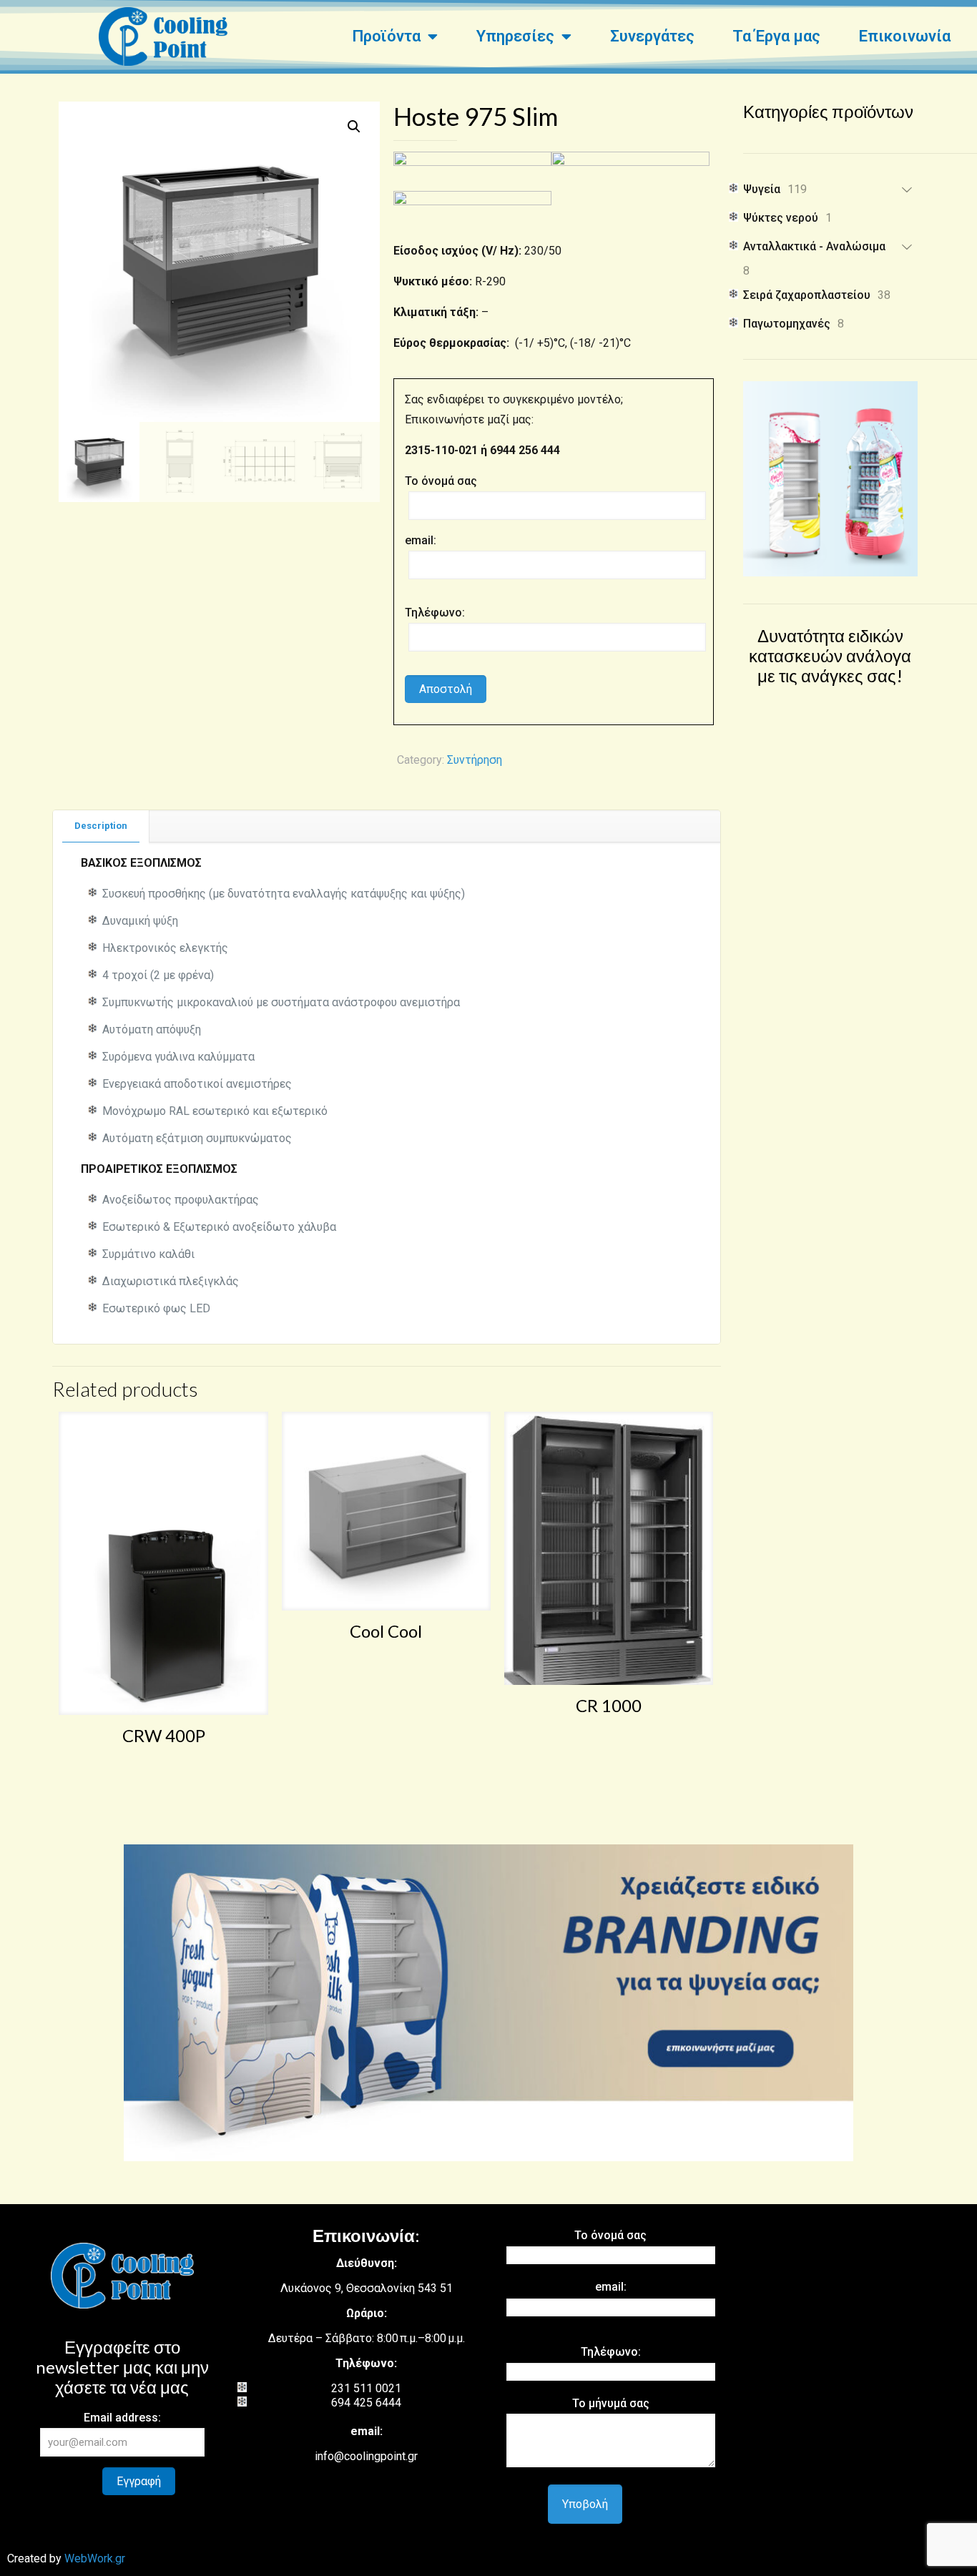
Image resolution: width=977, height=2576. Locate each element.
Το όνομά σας (441, 481)
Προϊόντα (386, 36)
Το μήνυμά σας (611, 2403)
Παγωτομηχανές (787, 324)
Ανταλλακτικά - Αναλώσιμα (814, 246)
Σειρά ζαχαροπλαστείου (807, 295)
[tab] (101, 826)
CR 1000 (609, 1705)
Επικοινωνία (905, 36)
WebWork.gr (95, 2558)
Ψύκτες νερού (781, 218)
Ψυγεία (762, 189)
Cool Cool (386, 1631)
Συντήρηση (475, 760)
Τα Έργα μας (776, 36)
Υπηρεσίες (515, 36)
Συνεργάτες (652, 36)
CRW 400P (164, 1735)
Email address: (122, 2418)
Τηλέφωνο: (435, 613)
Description (101, 826)
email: (421, 540)
